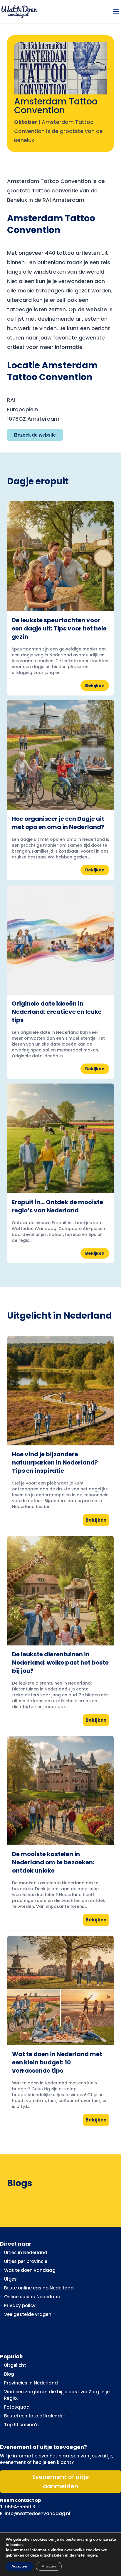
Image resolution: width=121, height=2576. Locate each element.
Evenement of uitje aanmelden (61, 2482)
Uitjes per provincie (26, 2261)
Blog (9, 2374)
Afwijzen (49, 2566)
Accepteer (20, 2566)
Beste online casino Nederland (39, 2288)
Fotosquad (17, 2407)
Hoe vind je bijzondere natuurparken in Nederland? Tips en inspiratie (55, 1462)
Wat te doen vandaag (30, 2270)
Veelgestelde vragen (28, 2314)
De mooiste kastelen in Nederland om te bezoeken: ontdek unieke (53, 1862)
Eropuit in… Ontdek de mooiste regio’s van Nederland (57, 1206)
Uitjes (10, 2279)
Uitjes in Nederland (26, 2253)
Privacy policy (20, 2305)
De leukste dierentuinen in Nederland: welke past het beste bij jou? (60, 1663)
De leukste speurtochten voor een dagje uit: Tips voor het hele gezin (59, 628)
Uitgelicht (15, 2365)
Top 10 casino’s (21, 2425)
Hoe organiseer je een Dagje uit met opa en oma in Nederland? (58, 823)
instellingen (86, 2555)
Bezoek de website (35, 435)
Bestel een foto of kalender (35, 2416)
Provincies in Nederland (31, 2383)
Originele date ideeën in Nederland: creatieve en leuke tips (57, 1012)
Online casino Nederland (32, 2297)
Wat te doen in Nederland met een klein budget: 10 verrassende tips (57, 2062)
